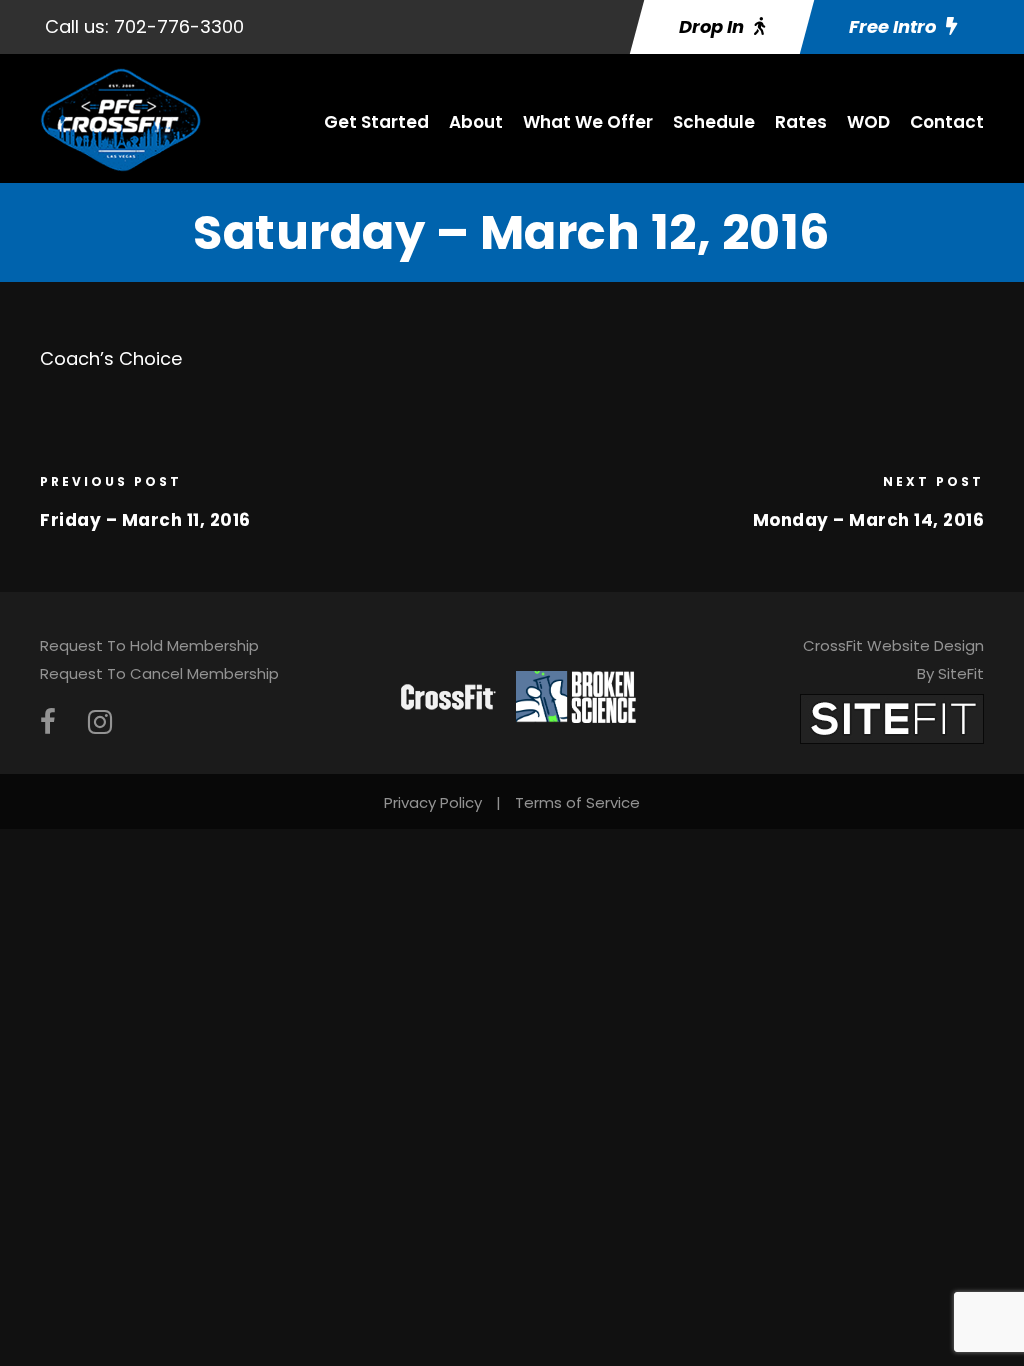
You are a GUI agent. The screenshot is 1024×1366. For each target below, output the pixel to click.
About (476, 122)
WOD (868, 122)
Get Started (376, 122)
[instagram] (100, 722)
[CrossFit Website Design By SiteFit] (892, 717)
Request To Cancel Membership (159, 673)
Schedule (714, 122)
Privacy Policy (433, 802)
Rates (801, 122)
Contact (947, 122)
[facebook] (48, 722)
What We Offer (588, 122)
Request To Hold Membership (149, 645)
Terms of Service (577, 802)
